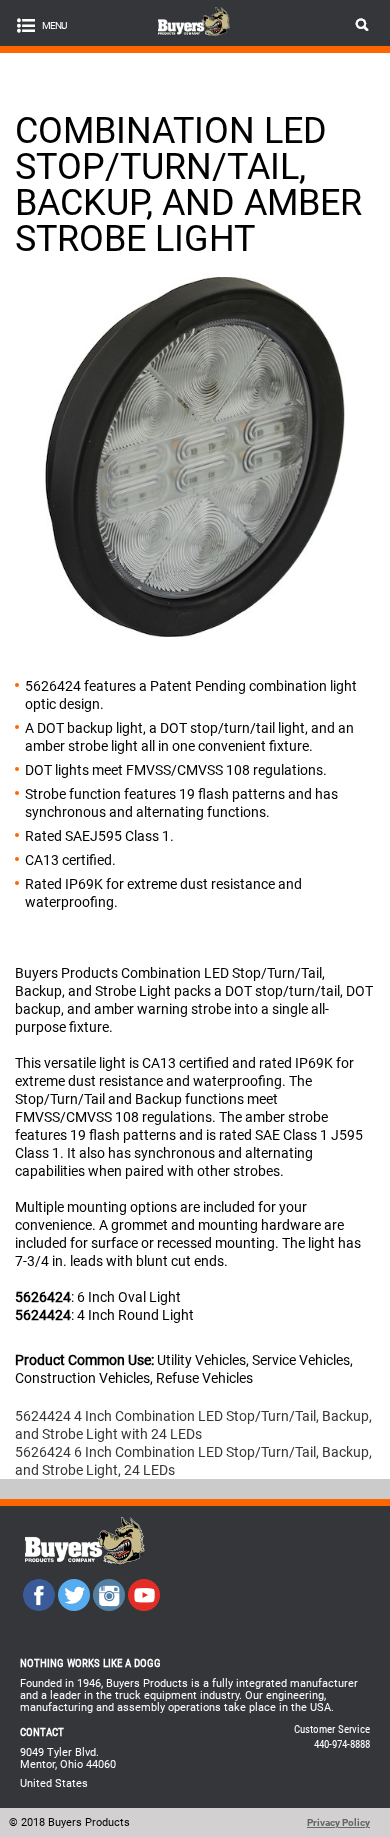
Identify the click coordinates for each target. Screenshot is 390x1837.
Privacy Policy (338, 1822)
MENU (54, 25)
